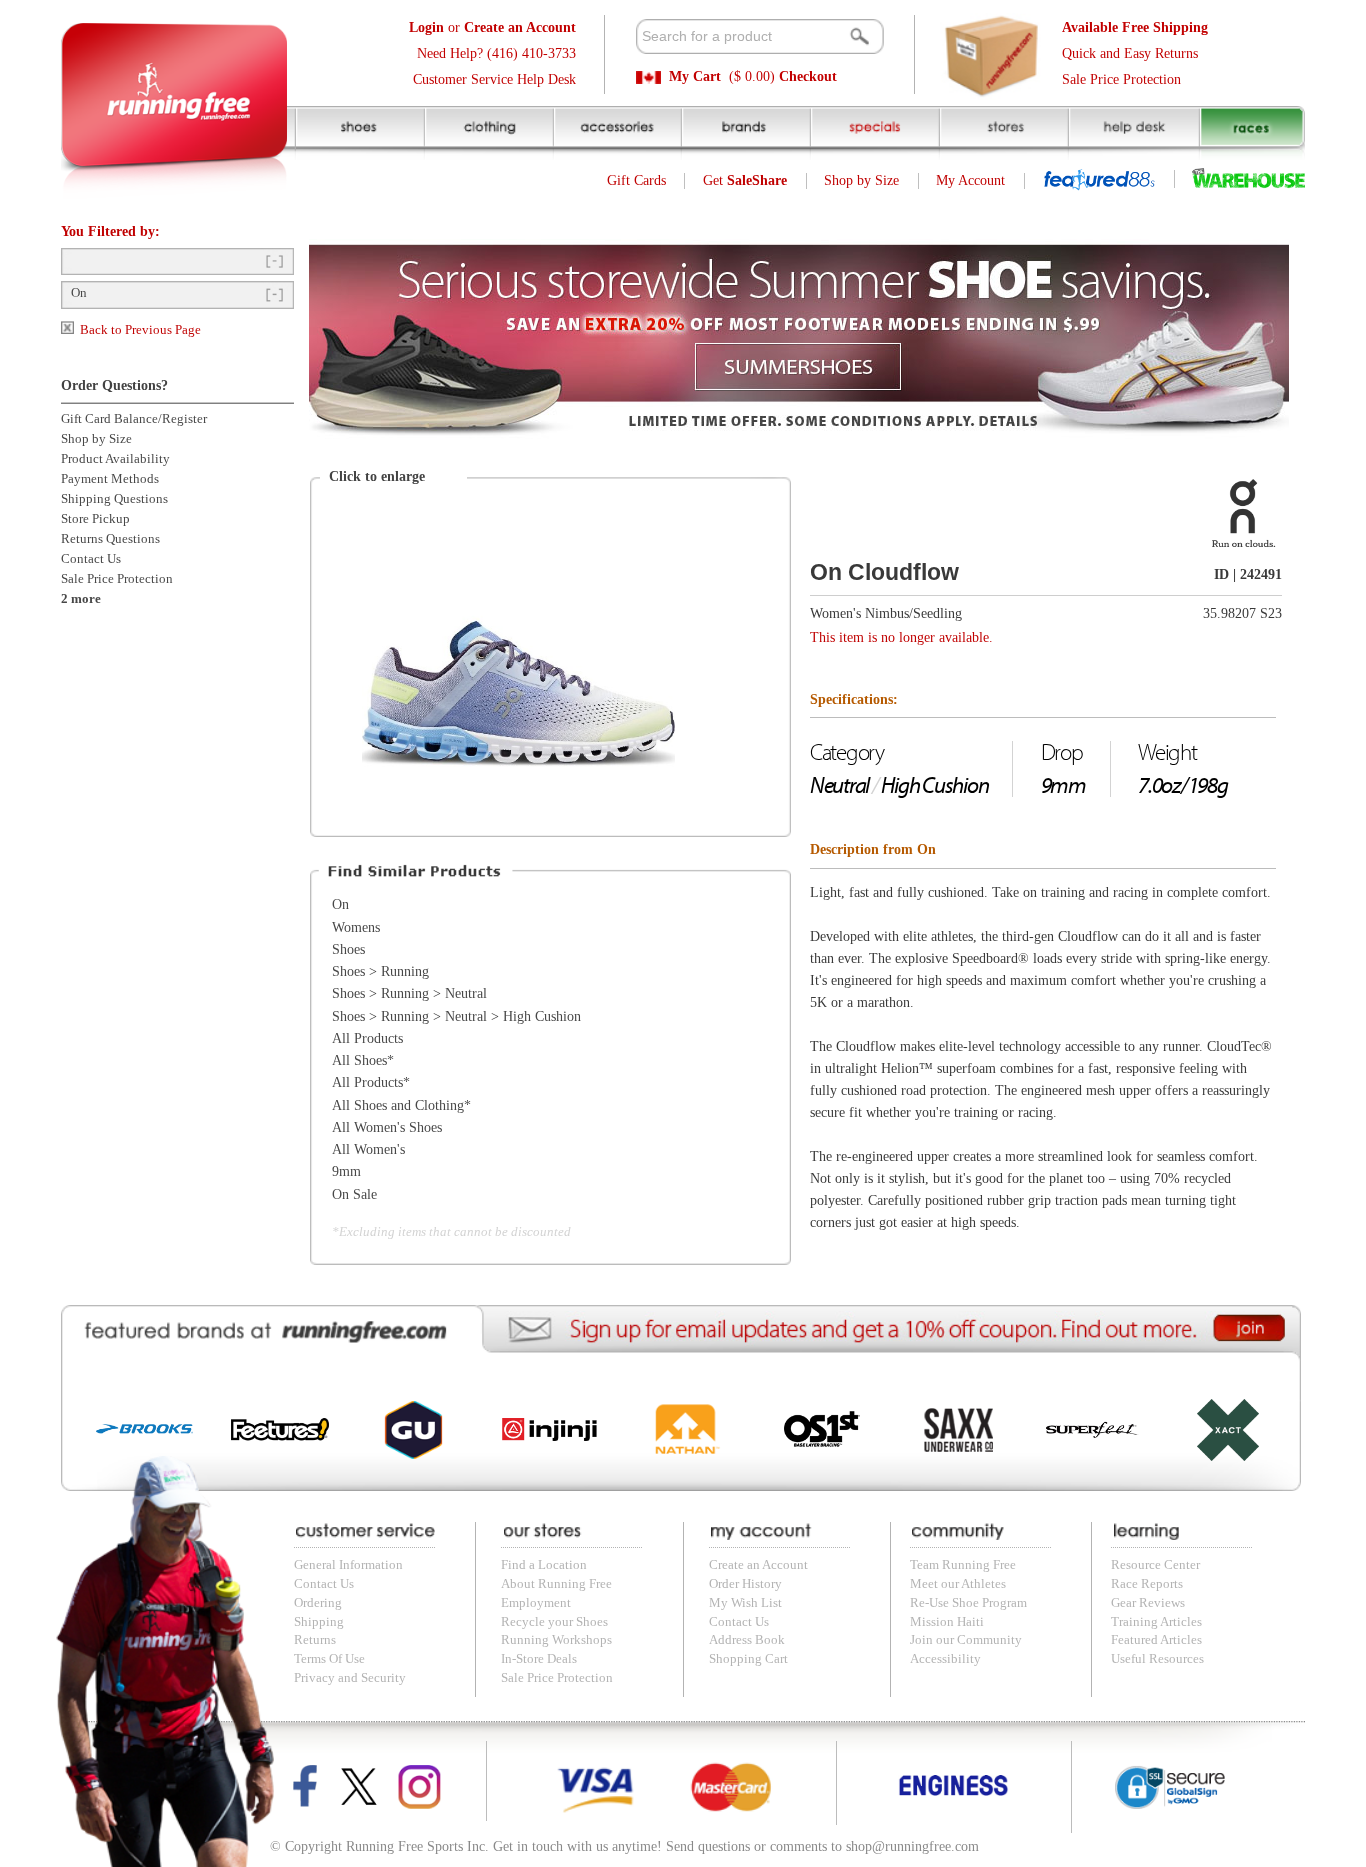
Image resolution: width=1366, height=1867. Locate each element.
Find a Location (544, 1565)
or (492, 27)
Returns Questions (110, 539)
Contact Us (91, 559)
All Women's (368, 1149)
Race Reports (1147, 1584)
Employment (536, 1603)
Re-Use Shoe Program (968, 1603)
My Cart (695, 76)
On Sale (354, 1194)
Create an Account (758, 1565)
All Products (367, 1038)
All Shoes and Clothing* (401, 1105)
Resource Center (1155, 1565)
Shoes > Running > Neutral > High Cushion (456, 1016)
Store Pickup (95, 519)
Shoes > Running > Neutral (409, 993)
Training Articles (1156, 1622)
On (79, 293)
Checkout (808, 76)
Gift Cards (636, 180)
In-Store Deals (539, 1659)
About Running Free (556, 1584)
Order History (745, 1584)
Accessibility (945, 1659)
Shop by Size (861, 180)
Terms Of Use (329, 1659)
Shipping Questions (114, 499)
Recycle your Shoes (554, 1622)
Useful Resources (1157, 1659)
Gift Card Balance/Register (134, 419)
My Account (970, 180)
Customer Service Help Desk (494, 79)
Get (745, 180)
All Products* (371, 1082)
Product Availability (115, 459)
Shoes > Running (380, 971)
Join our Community (966, 1640)
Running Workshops (556, 1640)
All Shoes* (363, 1060)
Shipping (319, 1622)
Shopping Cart (748, 1659)
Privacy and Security (350, 1678)
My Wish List (745, 1603)
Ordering (318, 1603)
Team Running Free (963, 1565)
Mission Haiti (947, 1622)
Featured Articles (1156, 1640)
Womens (356, 927)
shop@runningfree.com (912, 1846)
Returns (315, 1640)
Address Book (747, 1640)
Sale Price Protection (1121, 79)
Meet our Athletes (958, 1584)
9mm (346, 1171)
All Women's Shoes (387, 1127)
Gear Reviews (1148, 1603)
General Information (348, 1565)
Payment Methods (110, 479)
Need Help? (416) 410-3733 (496, 53)
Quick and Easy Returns (1130, 53)
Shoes (348, 949)
